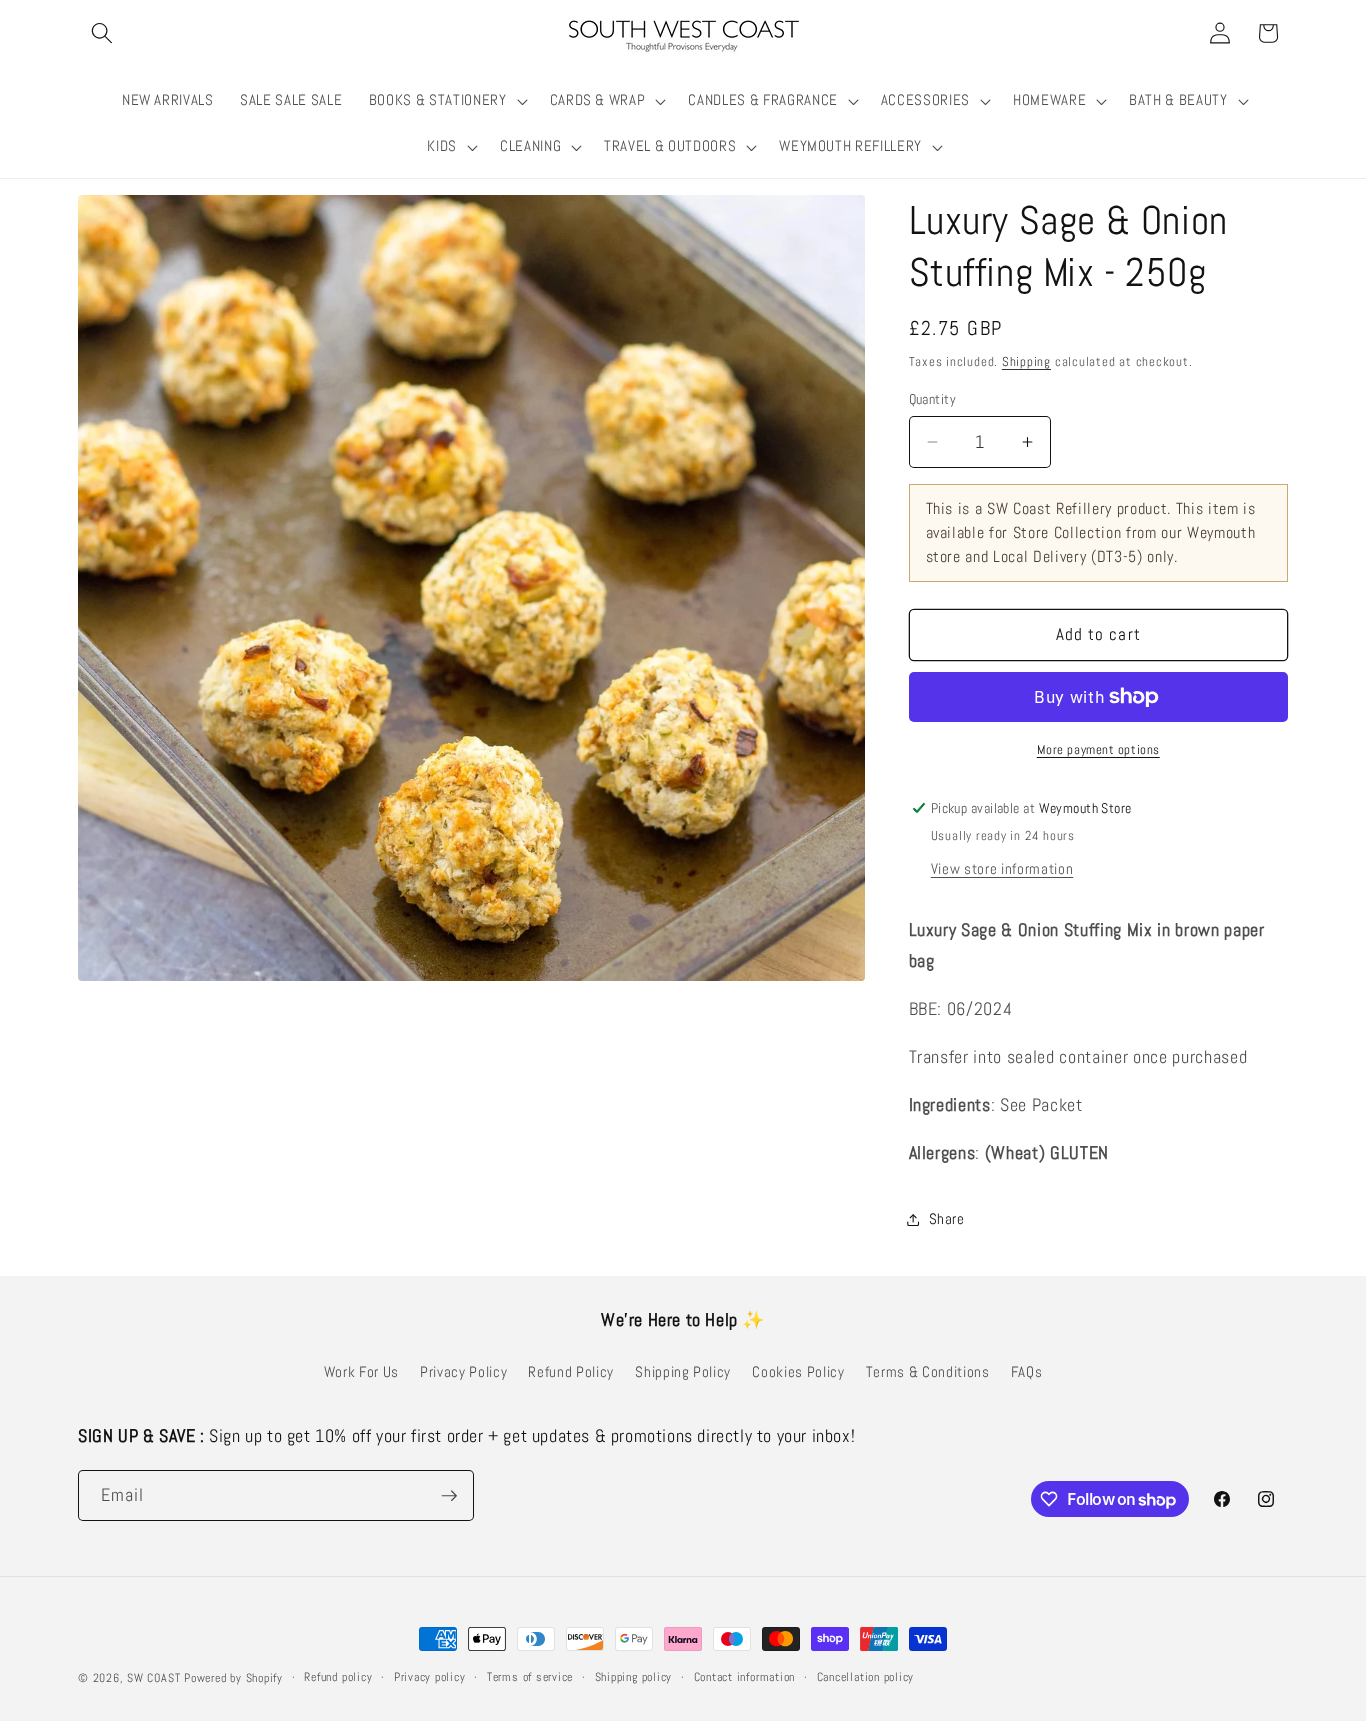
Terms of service (530, 1677)
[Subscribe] (449, 1496)
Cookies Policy (798, 1372)
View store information (1002, 869)
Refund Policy (571, 1372)
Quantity (933, 399)
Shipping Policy (683, 1372)
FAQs (1027, 1372)
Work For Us (361, 1372)
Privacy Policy (463, 1372)
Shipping (1026, 361)
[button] (102, 33)
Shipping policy (634, 1677)
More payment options (1098, 749)
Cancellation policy (866, 1677)
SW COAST (153, 1678)
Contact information (745, 1677)
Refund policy (338, 1677)
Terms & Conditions (928, 1372)
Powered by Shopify (233, 1678)
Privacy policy (430, 1677)
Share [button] (947, 1219)
